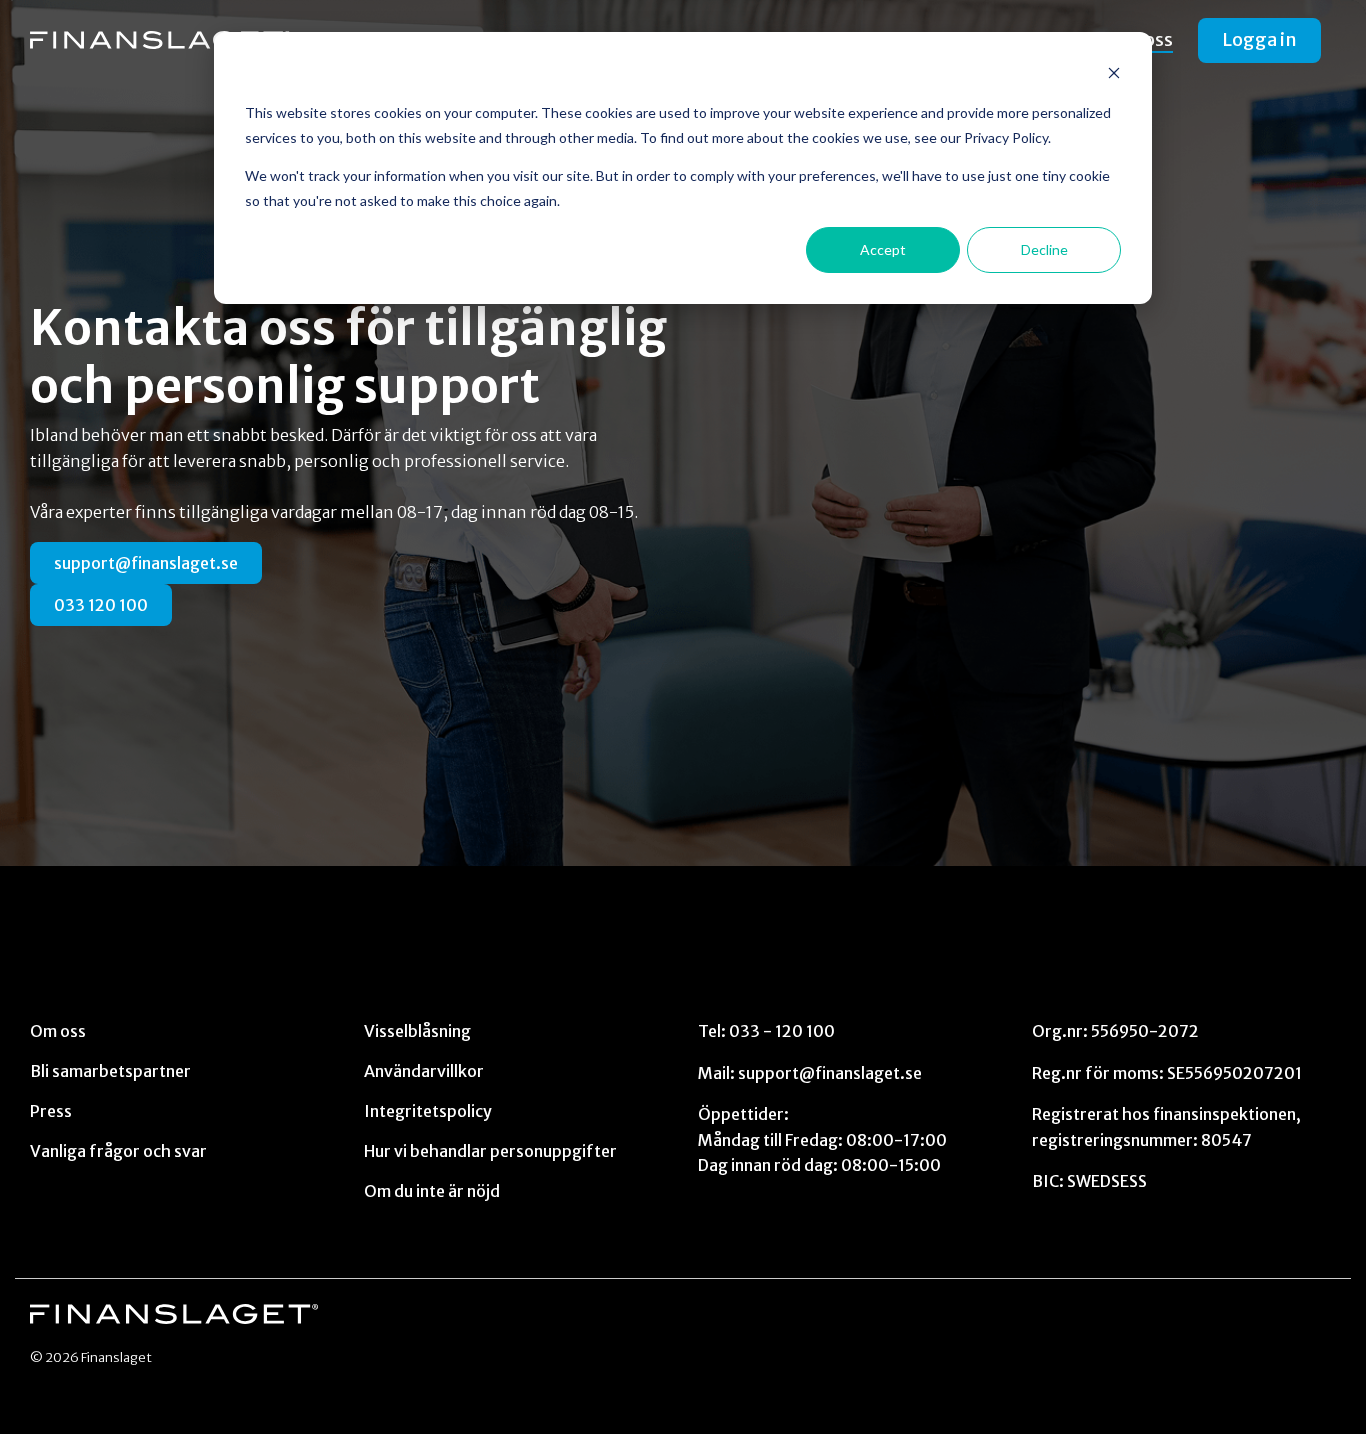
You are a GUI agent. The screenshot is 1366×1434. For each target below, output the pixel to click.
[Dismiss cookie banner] (1114, 75)
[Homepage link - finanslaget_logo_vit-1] (174, 1314)
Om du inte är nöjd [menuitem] (432, 1191)
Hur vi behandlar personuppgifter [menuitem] (490, 1151)
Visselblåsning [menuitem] (417, 1031)
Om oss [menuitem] (58, 1031)
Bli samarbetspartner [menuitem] (110, 1071)
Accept (883, 249)
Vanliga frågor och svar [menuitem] (118, 1151)
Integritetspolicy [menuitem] (428, 1111)
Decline (1044, 249)
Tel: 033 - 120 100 (766, 1031)
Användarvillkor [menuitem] (424, 1071)
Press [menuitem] (51, 1111)
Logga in (1259, 39)
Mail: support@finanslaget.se (810, 1073)
